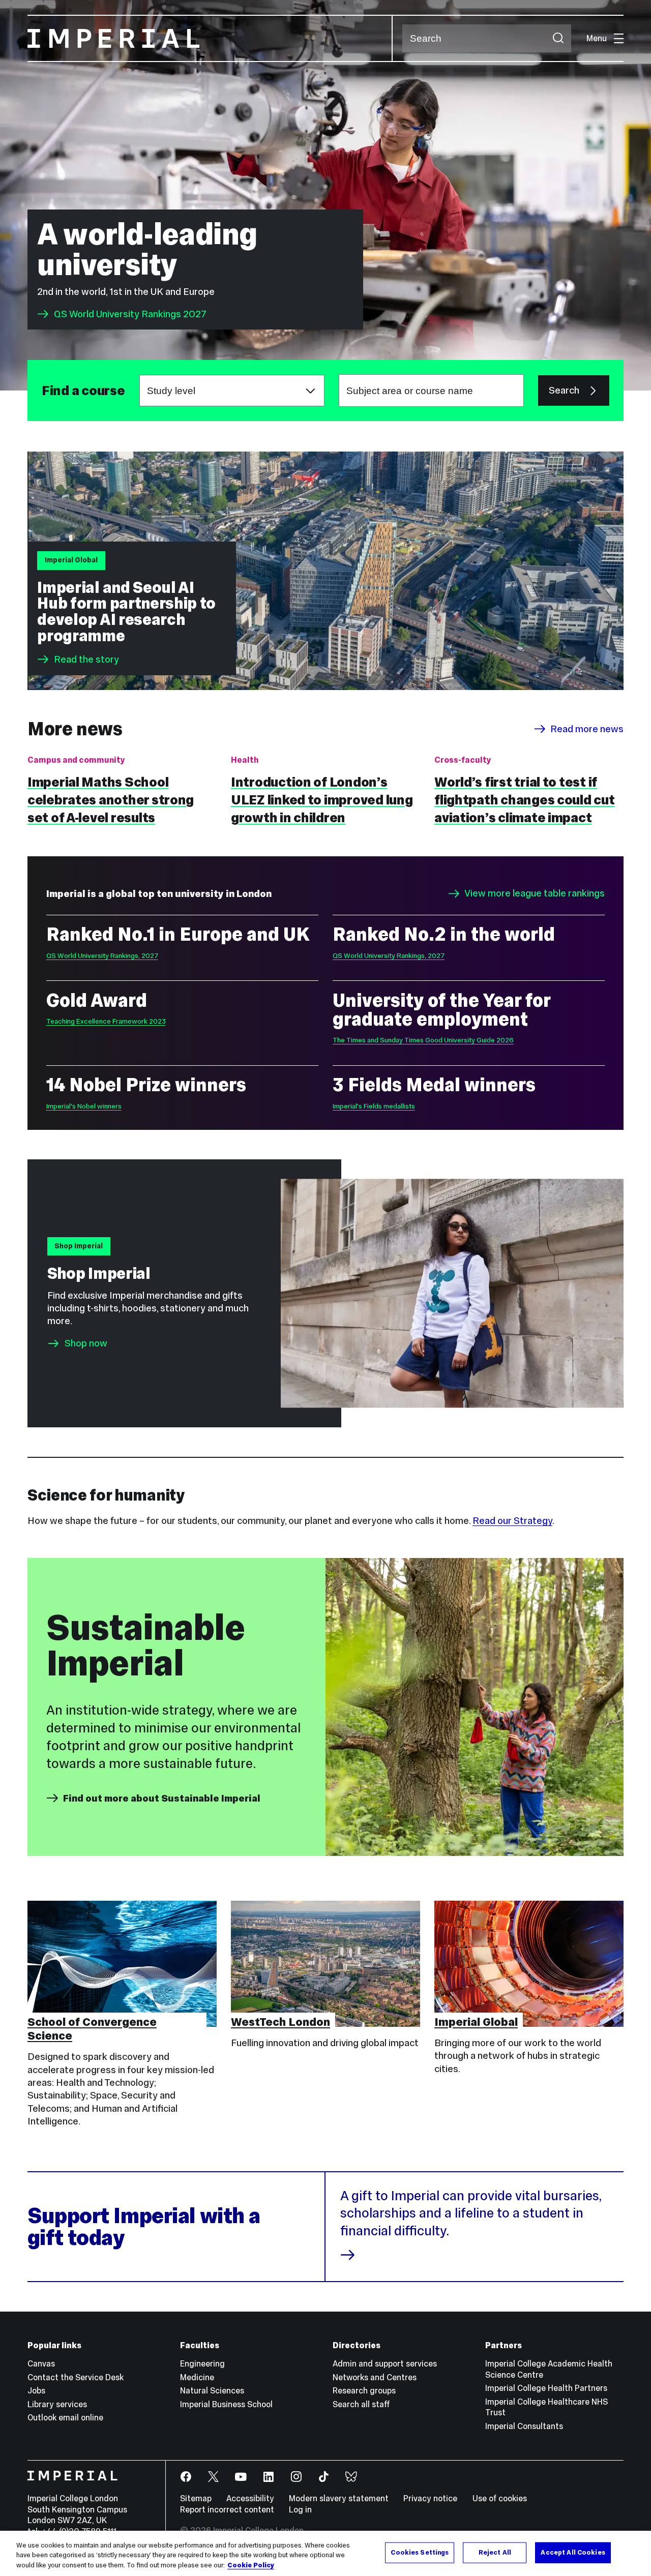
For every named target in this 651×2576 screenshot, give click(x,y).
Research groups (364, 2390)
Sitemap (196, 2498)
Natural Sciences (212, 2390)
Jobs (36, 2390)
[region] (325, 2553)
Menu (597, 38)
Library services (57, 2404)
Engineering (202, 2363)
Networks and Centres (375, 2377)
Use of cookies (500, 2498)
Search (564, 390)
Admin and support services (385, 2363)
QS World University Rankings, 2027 (102, 956)
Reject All (495, 2552)
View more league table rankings (535, 894)
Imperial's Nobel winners (84, 1106)
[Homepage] (210, 38)
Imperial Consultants (524, 2426)
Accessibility (250, 2498)
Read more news (587, 729)
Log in (300, 2509)
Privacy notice (430, 2498)
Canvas (41, 2363)
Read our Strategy (512, 1521)
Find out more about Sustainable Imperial (162, 1798)
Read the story (86, 659)
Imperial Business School (226, 2404)
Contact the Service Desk (76, 2377)
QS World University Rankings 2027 (130, 314)
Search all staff (361, 2404)
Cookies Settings (420, 2552)
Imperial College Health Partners (546, 2388)
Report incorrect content (227, 2509)
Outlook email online (65, 2417)
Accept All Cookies (573, 2552)
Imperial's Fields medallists (374, 1106)
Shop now (86, 1343)
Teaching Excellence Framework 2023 (106, 1021)
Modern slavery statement (339, 2498)
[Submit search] (558, 38)
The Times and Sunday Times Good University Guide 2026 (423, 1040)
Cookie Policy (251, 2565)
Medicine (197, 2377)
